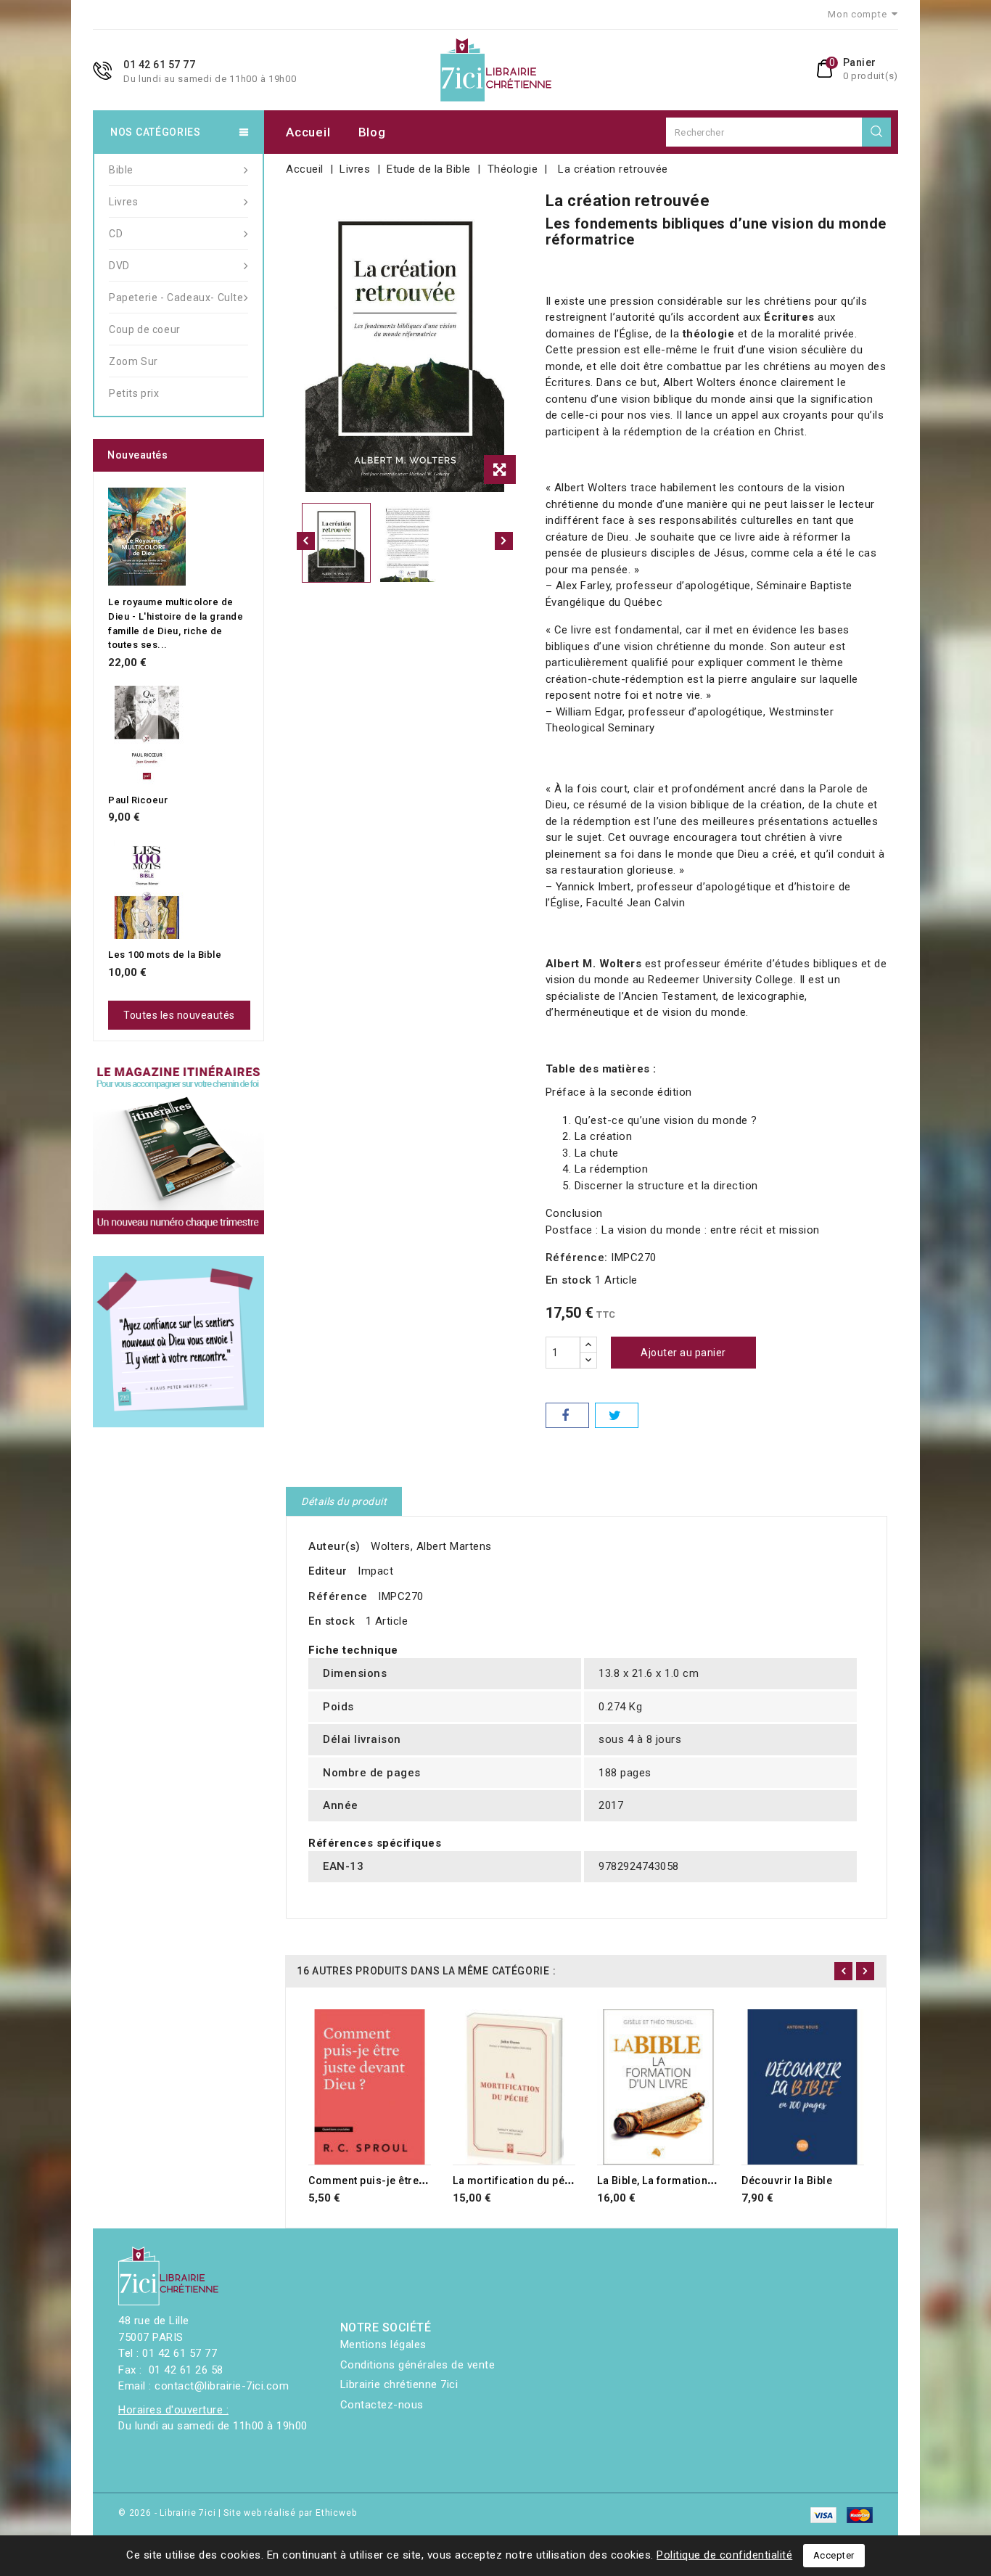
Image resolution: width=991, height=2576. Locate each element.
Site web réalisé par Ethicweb (290, 2513)
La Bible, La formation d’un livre (677, 2181)
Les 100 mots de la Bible (165, 955)
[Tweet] (617, 1415)
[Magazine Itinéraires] (178, 1149)
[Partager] (567, 1415)
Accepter (834, 2555)
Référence (338, 1596)
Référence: (577, 1258)
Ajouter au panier (683, 1353)
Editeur (328, 1571)
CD (116, 234)
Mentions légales (383, 2345)
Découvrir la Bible (787, 2181)
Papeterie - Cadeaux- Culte (176, 298)
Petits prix (134, 393)
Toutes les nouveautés (179, 1015)
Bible (121, 170)
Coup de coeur (145, 329)
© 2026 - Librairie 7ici (168, 2513)
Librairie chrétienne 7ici (399, 2384)
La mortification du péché (518, 2181)
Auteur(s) (334, 1546)
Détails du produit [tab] (344, 1501)
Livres (124, 202)
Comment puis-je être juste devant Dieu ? (412, 2181)
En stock (569, 1280)
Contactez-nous (382, 2405)
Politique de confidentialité (724, 2555)
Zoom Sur (133, 361)
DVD (119, 266)
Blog (372, 132)
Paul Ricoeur (138, 800)
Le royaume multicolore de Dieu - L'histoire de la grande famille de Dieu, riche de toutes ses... (176, 623)
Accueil (308, 132)
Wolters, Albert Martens (431, 1546)
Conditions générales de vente (418, 2365)
